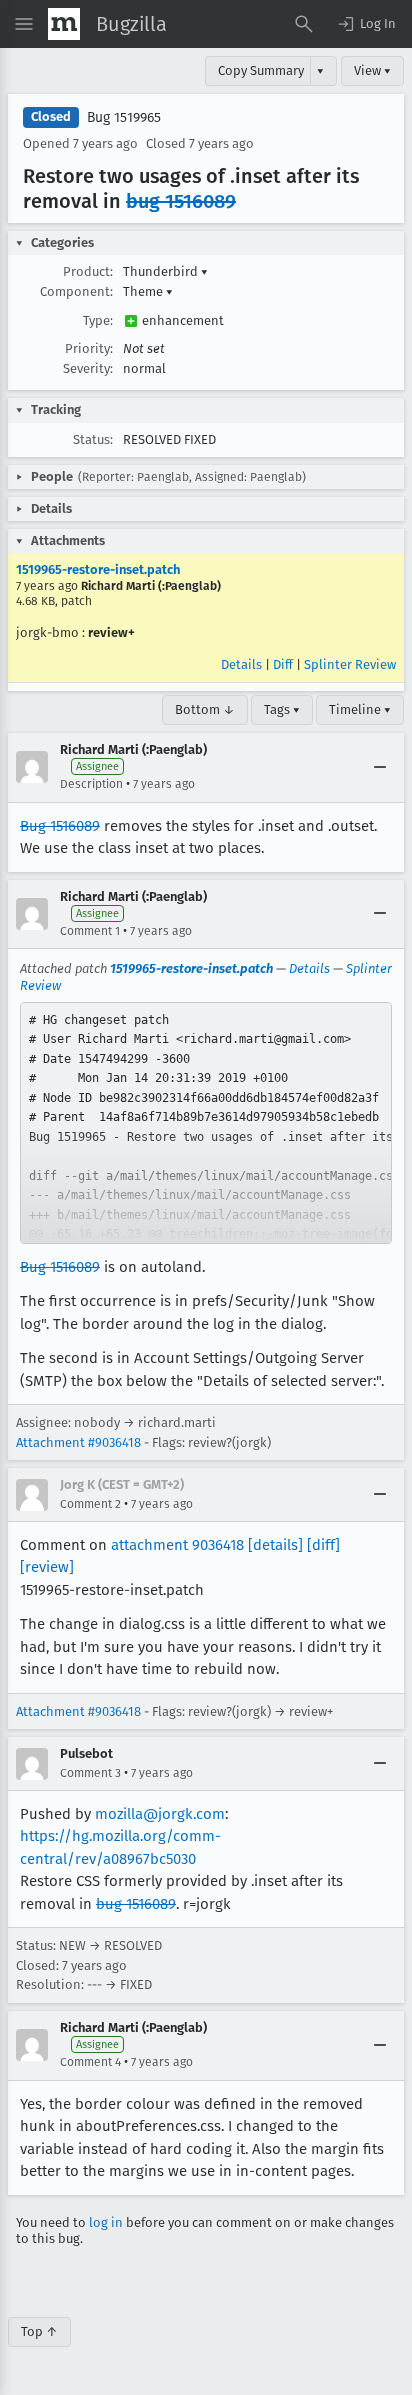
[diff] (323, 1545)
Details (241, 664)
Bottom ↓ (205, 709)
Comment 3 (90, 1773)
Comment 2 (90, 1504)
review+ (111, 632)
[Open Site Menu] (24, 24)
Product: (88, 271)
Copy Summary (261, 70)
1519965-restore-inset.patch (98, 569)
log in (106, 2222)
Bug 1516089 (60, 826)
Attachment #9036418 (78, 1442)
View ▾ (372, 70)
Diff (283, 664)
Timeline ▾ (360, 709)
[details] (275, 1545)
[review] (47, 1567)
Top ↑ (39, 2331)
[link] (206, 1123)
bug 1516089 (181, 201)
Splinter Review (350, 664)
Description (91, 784)
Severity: (88, 368)
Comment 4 (90, 2062)
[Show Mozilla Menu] (64, 24)
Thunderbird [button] (165, 271)
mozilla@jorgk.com (160, 1814)
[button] (366, 24)
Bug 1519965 (124, 117)
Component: (76, 291)
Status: (93, 439)
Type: (98, 320)
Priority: (89, 348)
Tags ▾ (282, 709)
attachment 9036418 (177, 1545)
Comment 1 (90, 931)
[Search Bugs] (304, 24)
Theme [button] (148, 291)
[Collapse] (380, 767)
